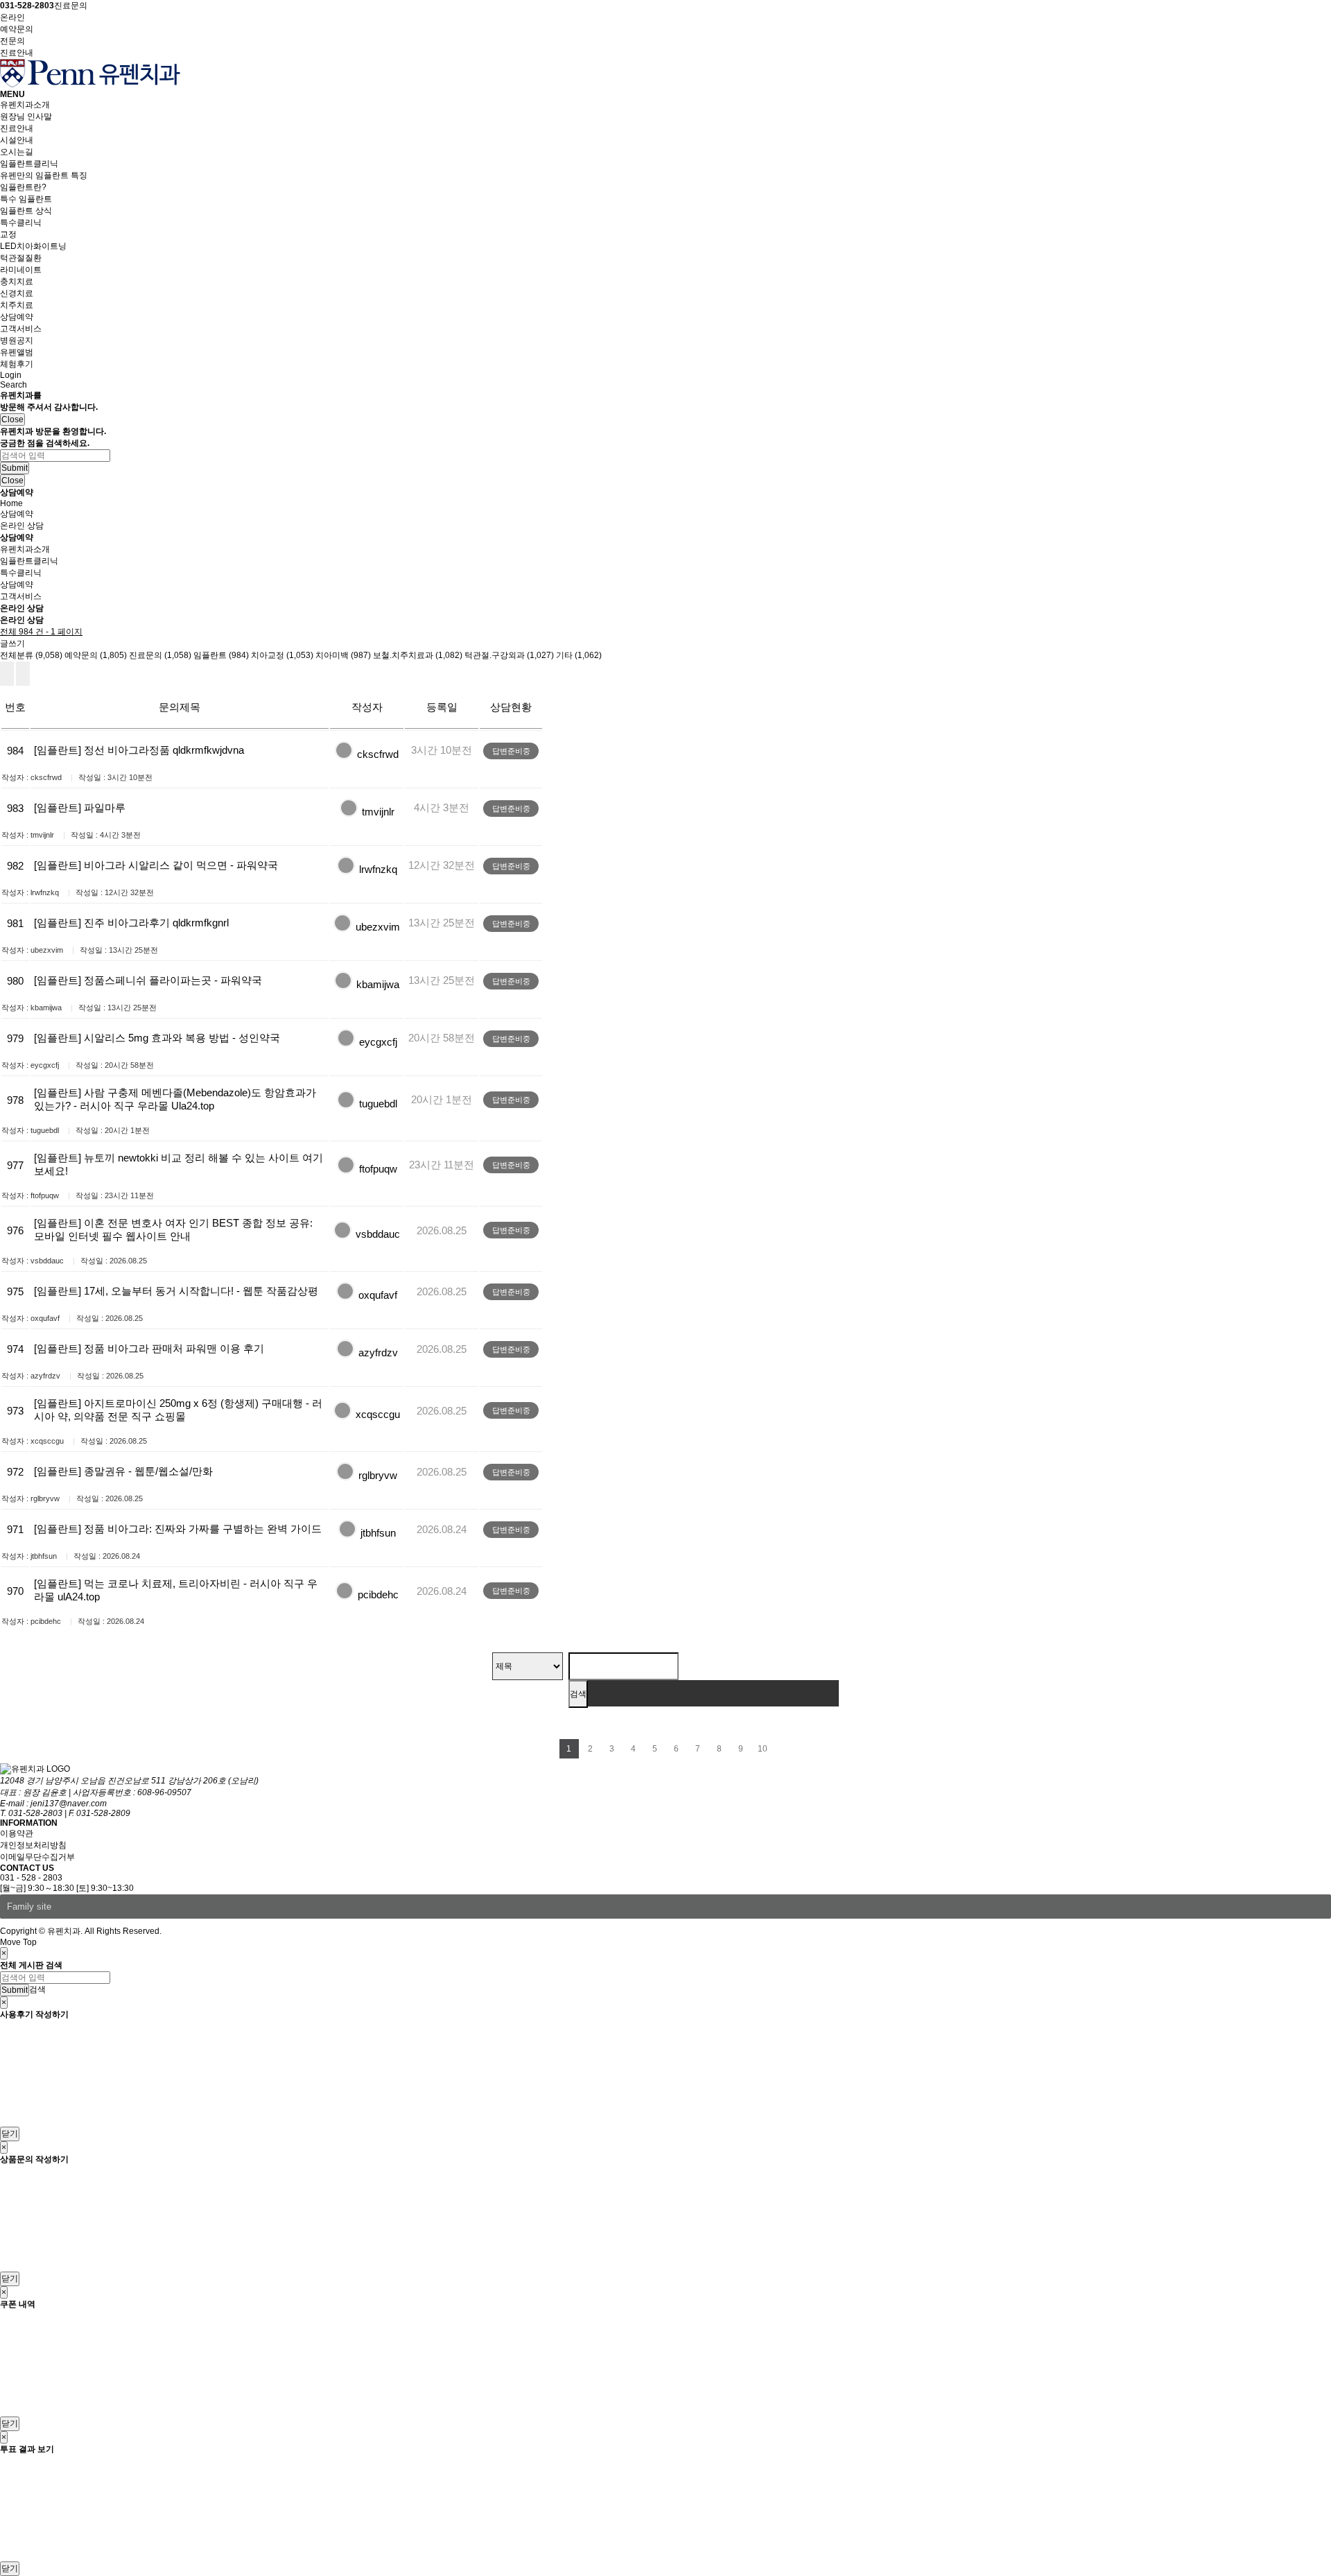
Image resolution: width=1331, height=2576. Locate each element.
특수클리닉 (21, 223)
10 (763, 1749)
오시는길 (17, 152)
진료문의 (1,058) (160, 655)
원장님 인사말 (26, 116)
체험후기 (17, 364)
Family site (29, 1907)
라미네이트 (21, 270)
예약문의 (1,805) (96, 655)
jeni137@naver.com (69, 1804)
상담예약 (17, 317)
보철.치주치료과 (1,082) (418, 655)
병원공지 (17, 340)
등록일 (442, 707)
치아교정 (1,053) (282, 655)
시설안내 (17, 140)
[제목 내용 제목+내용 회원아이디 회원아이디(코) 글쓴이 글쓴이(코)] (528, 1666)
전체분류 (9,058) (31, 655)
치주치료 (17, 305)
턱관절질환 (21, 258)
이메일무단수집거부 (37, 1857)
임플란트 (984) (221, 655)
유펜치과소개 (25, 105)
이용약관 (17, 1833)
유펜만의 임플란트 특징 (44, 175)
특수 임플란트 (26, 199)
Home (11, 503)
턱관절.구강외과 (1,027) (509, 655)
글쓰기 (12, 643)
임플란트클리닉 (29, 164)
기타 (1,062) (579, 655)
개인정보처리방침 (33, 1845)
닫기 (10, 2134)
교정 (8, 234)
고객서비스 (21, 329)
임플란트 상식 (26, 211)
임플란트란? (23, 187)
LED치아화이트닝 (33, 246)
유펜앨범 (17, 352)
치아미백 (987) (343, 655)
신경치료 (17, 293)
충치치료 (17, 282)
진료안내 (17, 128)
